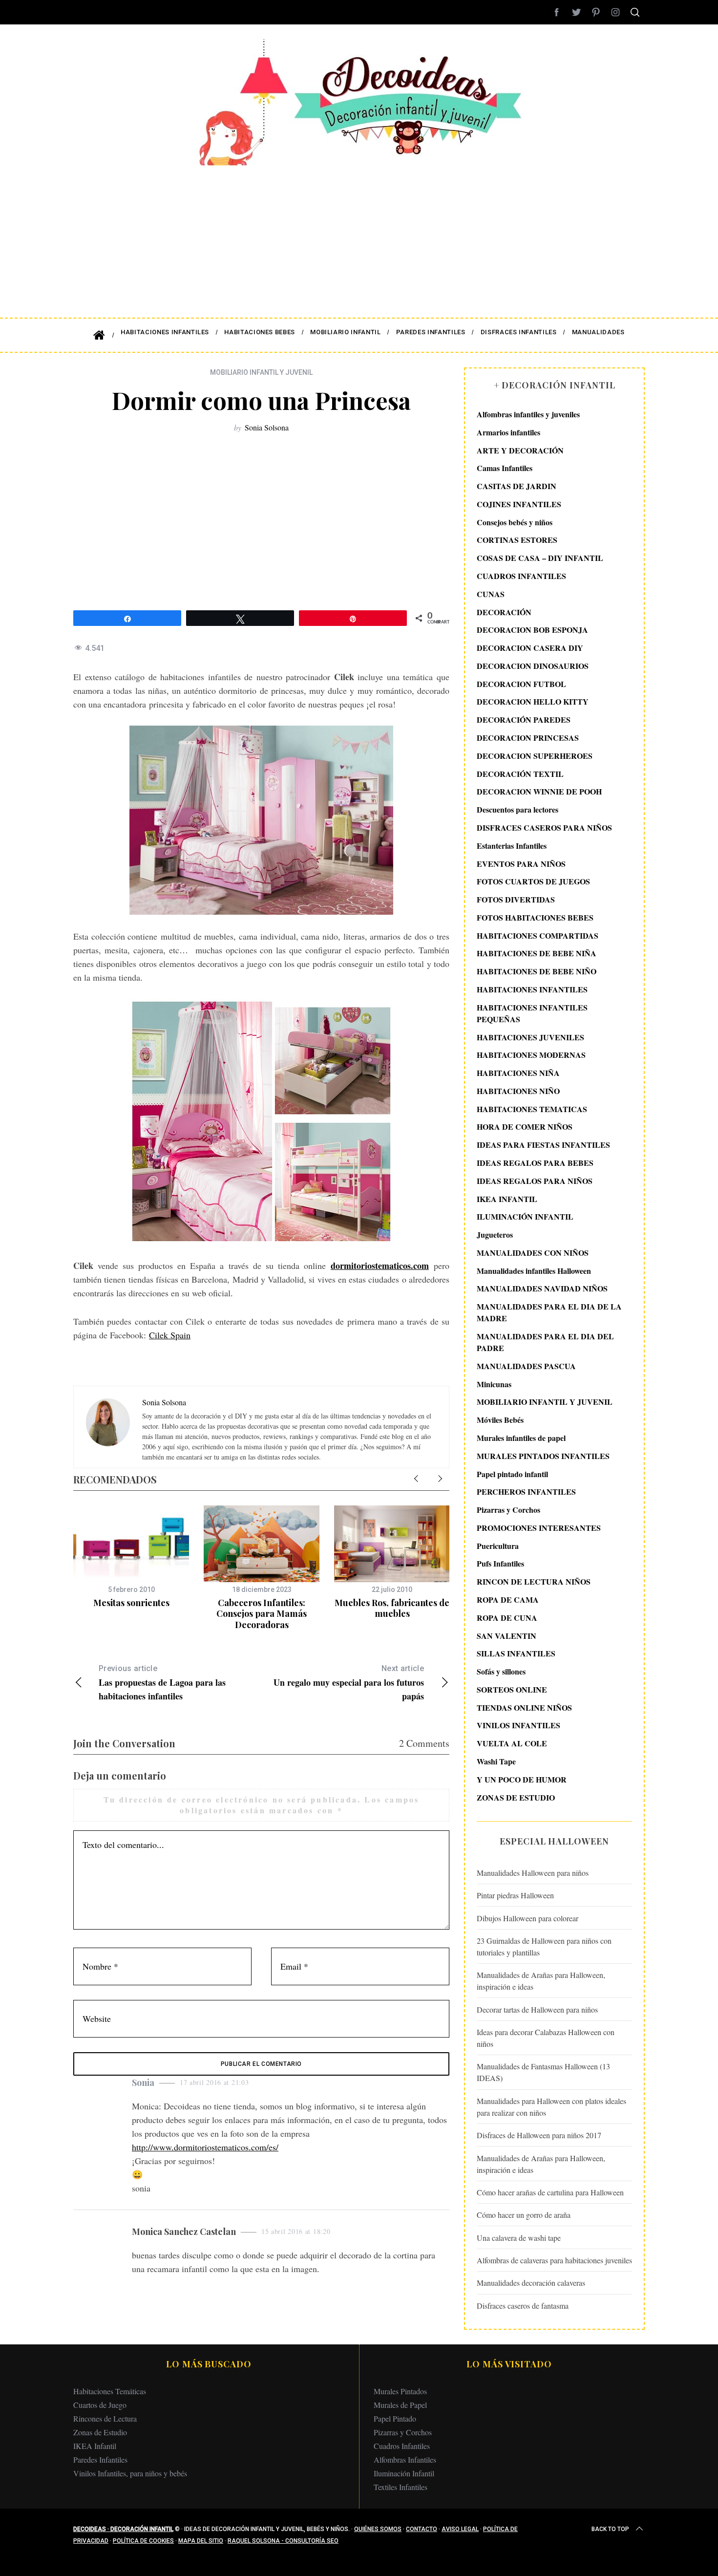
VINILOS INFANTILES (518, 1725)
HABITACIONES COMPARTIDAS (538, 935)
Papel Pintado (395, 2418)
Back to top (610, 2529)
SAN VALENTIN (507, 1636)
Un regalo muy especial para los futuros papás (349, 1683)
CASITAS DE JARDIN (517, 486)
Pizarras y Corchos (508, 1510)
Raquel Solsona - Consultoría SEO (283, 2541)
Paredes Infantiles (100, 2459)
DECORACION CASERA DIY (530, 648)
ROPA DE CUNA (507, 1618)
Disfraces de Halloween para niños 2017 (539, 2135)
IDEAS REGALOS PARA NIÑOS (535, 1181)
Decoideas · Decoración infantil (123, 2529)
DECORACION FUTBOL (521, 684)
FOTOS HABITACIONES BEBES (535, 917)
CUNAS (491, 594)
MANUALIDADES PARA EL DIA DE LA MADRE (549, 1312)
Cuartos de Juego (100, 2405)
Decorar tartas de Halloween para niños (537, 2009)
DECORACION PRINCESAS (528, 738)
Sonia (143, 2082)
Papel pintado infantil (512, 1474)
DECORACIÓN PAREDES (524, 719)
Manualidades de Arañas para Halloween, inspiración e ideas (541, 1981)
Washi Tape (496, 1761)
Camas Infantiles (505, 468)
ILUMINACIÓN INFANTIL (525, 1216)
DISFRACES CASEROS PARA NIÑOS (544, 827)
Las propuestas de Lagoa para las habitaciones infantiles (162, 1683)
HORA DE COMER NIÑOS (525, 1127)
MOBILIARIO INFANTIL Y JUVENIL (261, 372)
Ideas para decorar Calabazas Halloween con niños (546, 2038)
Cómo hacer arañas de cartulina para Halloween (550, 2192)
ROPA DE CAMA (508, 1599)
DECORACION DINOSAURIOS (533, 666)
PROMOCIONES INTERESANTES (539, 1528)
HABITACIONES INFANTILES (532, 989)
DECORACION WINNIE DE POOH (539, 791)
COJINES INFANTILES (519, 504)
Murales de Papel (400, 2405)
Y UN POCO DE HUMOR (522, 1779)
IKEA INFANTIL (507, 1199)
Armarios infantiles (508, 432)
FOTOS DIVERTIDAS (516, 899)
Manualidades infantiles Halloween (534, 1271)
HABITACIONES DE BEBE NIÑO (537, 971)
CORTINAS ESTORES (517, 540)
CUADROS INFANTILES (521, 576)
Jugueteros (495, 1234)
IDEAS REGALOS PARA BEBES (535, 1163)
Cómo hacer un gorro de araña (524, 2215)
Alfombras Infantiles (405, 2459)
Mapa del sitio (201, 2541)
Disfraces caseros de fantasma (523, 2306)
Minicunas (494, 1384)
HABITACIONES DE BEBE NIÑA (537, 953)
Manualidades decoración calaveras (531, 2283)
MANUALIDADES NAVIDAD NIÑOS (542, 1288)
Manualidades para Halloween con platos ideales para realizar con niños (551, 2107)
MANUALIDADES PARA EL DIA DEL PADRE (545, 1342)
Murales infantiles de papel (521, 1438)
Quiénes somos (378, 2529)
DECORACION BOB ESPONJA (532, 630)
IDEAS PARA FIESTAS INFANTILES (543, 1145)
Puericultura (498, 1546)
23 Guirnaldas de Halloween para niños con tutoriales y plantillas (544, 1946)
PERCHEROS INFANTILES (526, 1492)
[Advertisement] (359, 235)
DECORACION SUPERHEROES (535, 756)
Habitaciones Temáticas (110, 2391)
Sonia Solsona (267, 427)
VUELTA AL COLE (512, 1743)
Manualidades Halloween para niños (533, 1873)
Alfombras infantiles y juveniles (528, 414)
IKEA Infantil (95, 2446)
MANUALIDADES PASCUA (526, 1366)
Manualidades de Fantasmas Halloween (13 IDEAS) (543, 2072)
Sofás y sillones (501, 1671)
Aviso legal (460, 2529)
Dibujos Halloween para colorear (528, 1918)
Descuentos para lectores (517, 809)
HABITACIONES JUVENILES (530, 1037)
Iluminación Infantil (404, 2473)
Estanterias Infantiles (512, 846)
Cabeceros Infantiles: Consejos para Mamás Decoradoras (262, 1614)
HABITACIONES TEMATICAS (532, 1109)
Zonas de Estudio (100, 2432)
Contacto (422, 2529)
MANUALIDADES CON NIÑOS (533, 1253)
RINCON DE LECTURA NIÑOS (534, 1581)
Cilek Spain (170, 1335)
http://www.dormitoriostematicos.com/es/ (205, 2147)
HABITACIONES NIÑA (518, 1073)
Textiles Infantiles (401, 2487)
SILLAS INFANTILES (516, 1653)
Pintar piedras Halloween (515, 1895)
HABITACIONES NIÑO (518, 1091)
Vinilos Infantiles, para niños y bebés (130, 2473)
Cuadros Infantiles (402, 2446)
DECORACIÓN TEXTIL (520, 774)
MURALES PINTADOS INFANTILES (543, 1456)
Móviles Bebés (500, 1420)
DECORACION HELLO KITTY (533, 701)
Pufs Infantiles (500, 1563)
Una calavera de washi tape (519, 2238)
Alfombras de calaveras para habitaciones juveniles (554, 2260)
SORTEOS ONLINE (512, 1689)
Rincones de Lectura (105, 2418)
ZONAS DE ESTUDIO (516, 1797)
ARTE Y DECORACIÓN (520, 450)
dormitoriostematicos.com (380, 1266)
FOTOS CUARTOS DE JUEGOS (533, 881)
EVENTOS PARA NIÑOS (521, 864)
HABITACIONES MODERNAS (531, 1055)
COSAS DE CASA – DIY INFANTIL (540, 558)
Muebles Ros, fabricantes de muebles (392, 1608)
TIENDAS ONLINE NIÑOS (524, 1707)
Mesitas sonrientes (131, 1603)
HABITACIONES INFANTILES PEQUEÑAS (532, 1013)
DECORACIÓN (504, 612)
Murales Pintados (400, 2391)
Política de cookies (143, 2541)
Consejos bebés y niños (515, 522)
